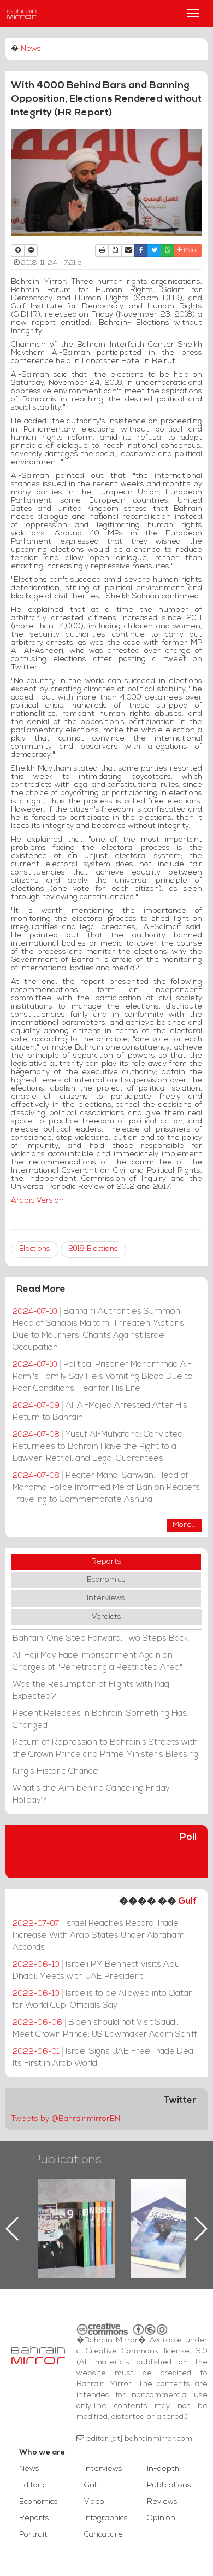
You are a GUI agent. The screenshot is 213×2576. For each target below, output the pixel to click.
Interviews (106, 1598)
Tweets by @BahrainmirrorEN (66, 2119)
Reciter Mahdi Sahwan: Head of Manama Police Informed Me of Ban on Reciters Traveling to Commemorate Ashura (106, 1488)
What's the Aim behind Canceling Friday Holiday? (91, 1794)
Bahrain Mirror (22, 14)
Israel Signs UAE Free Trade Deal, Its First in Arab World (105, 2058)
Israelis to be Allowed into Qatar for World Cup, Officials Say (102, 2000)
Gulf (187, 1901)
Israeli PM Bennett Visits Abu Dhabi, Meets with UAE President (96, 1971)
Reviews (162, 2502)
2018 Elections (93, 1249)
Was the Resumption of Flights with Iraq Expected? (91, 1691)
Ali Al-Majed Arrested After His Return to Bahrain (100, 1412)
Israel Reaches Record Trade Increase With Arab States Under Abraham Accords (99, 1936)
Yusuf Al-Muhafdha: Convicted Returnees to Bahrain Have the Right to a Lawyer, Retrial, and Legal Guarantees (98, 1447)
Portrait (33, 2535)
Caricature (103, 2535)
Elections (35, 1249)
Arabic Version (37, 1201)
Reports (106, 1562)
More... (185, 1525)
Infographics (106, 2518)
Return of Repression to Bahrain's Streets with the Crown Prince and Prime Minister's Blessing (105, 1749)
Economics (106, 1580)
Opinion (161, 2518)
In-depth (163, 2469)
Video (94, 2502)
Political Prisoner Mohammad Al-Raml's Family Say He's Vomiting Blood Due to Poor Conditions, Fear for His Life (103, 1377)
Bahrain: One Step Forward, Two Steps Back (100, 1639)
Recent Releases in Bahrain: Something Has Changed (100, 1720)
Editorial (34, 2485)
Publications (67, 2160)
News (31, 49)
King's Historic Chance (55, 1771)
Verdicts (106, 1617)
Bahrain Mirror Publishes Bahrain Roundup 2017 (90, 2211)
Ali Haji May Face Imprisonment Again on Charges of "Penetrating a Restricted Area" (97, 1662)
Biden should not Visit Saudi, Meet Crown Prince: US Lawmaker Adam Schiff (105, 2029)
